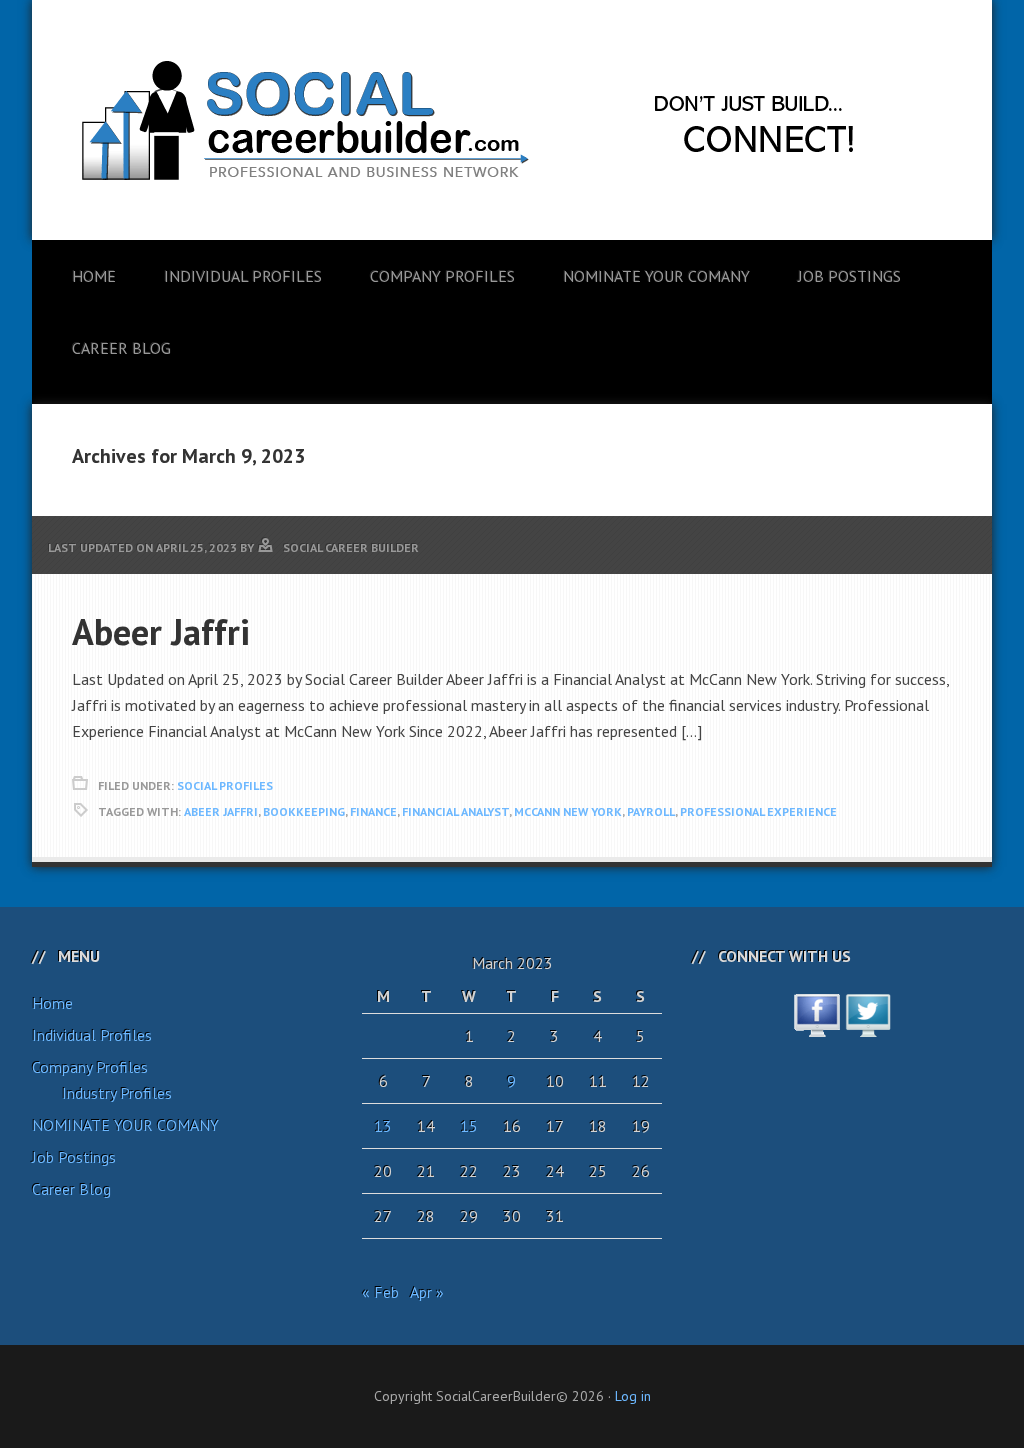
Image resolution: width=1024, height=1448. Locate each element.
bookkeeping (304, 811)
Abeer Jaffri (161, 631)
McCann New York (568, 811)
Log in (633, 1396)
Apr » (427, 1292)
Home (52, 1003)
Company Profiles (90, 1067)
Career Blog (71, 1189)
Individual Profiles (92, 1035)
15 (469, 1126)
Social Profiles (225, 785)
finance (373, 811)
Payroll (651, 811)
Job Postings (74, 1157)
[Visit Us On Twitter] (867, 1026)
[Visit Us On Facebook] (816, 1026)
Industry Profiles (117, 1093)
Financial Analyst (455, 811)
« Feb (380, 1292)
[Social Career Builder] (512, 332)
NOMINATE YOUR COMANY (125, 1125)
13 (383, 1126)
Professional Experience (758, 811)
